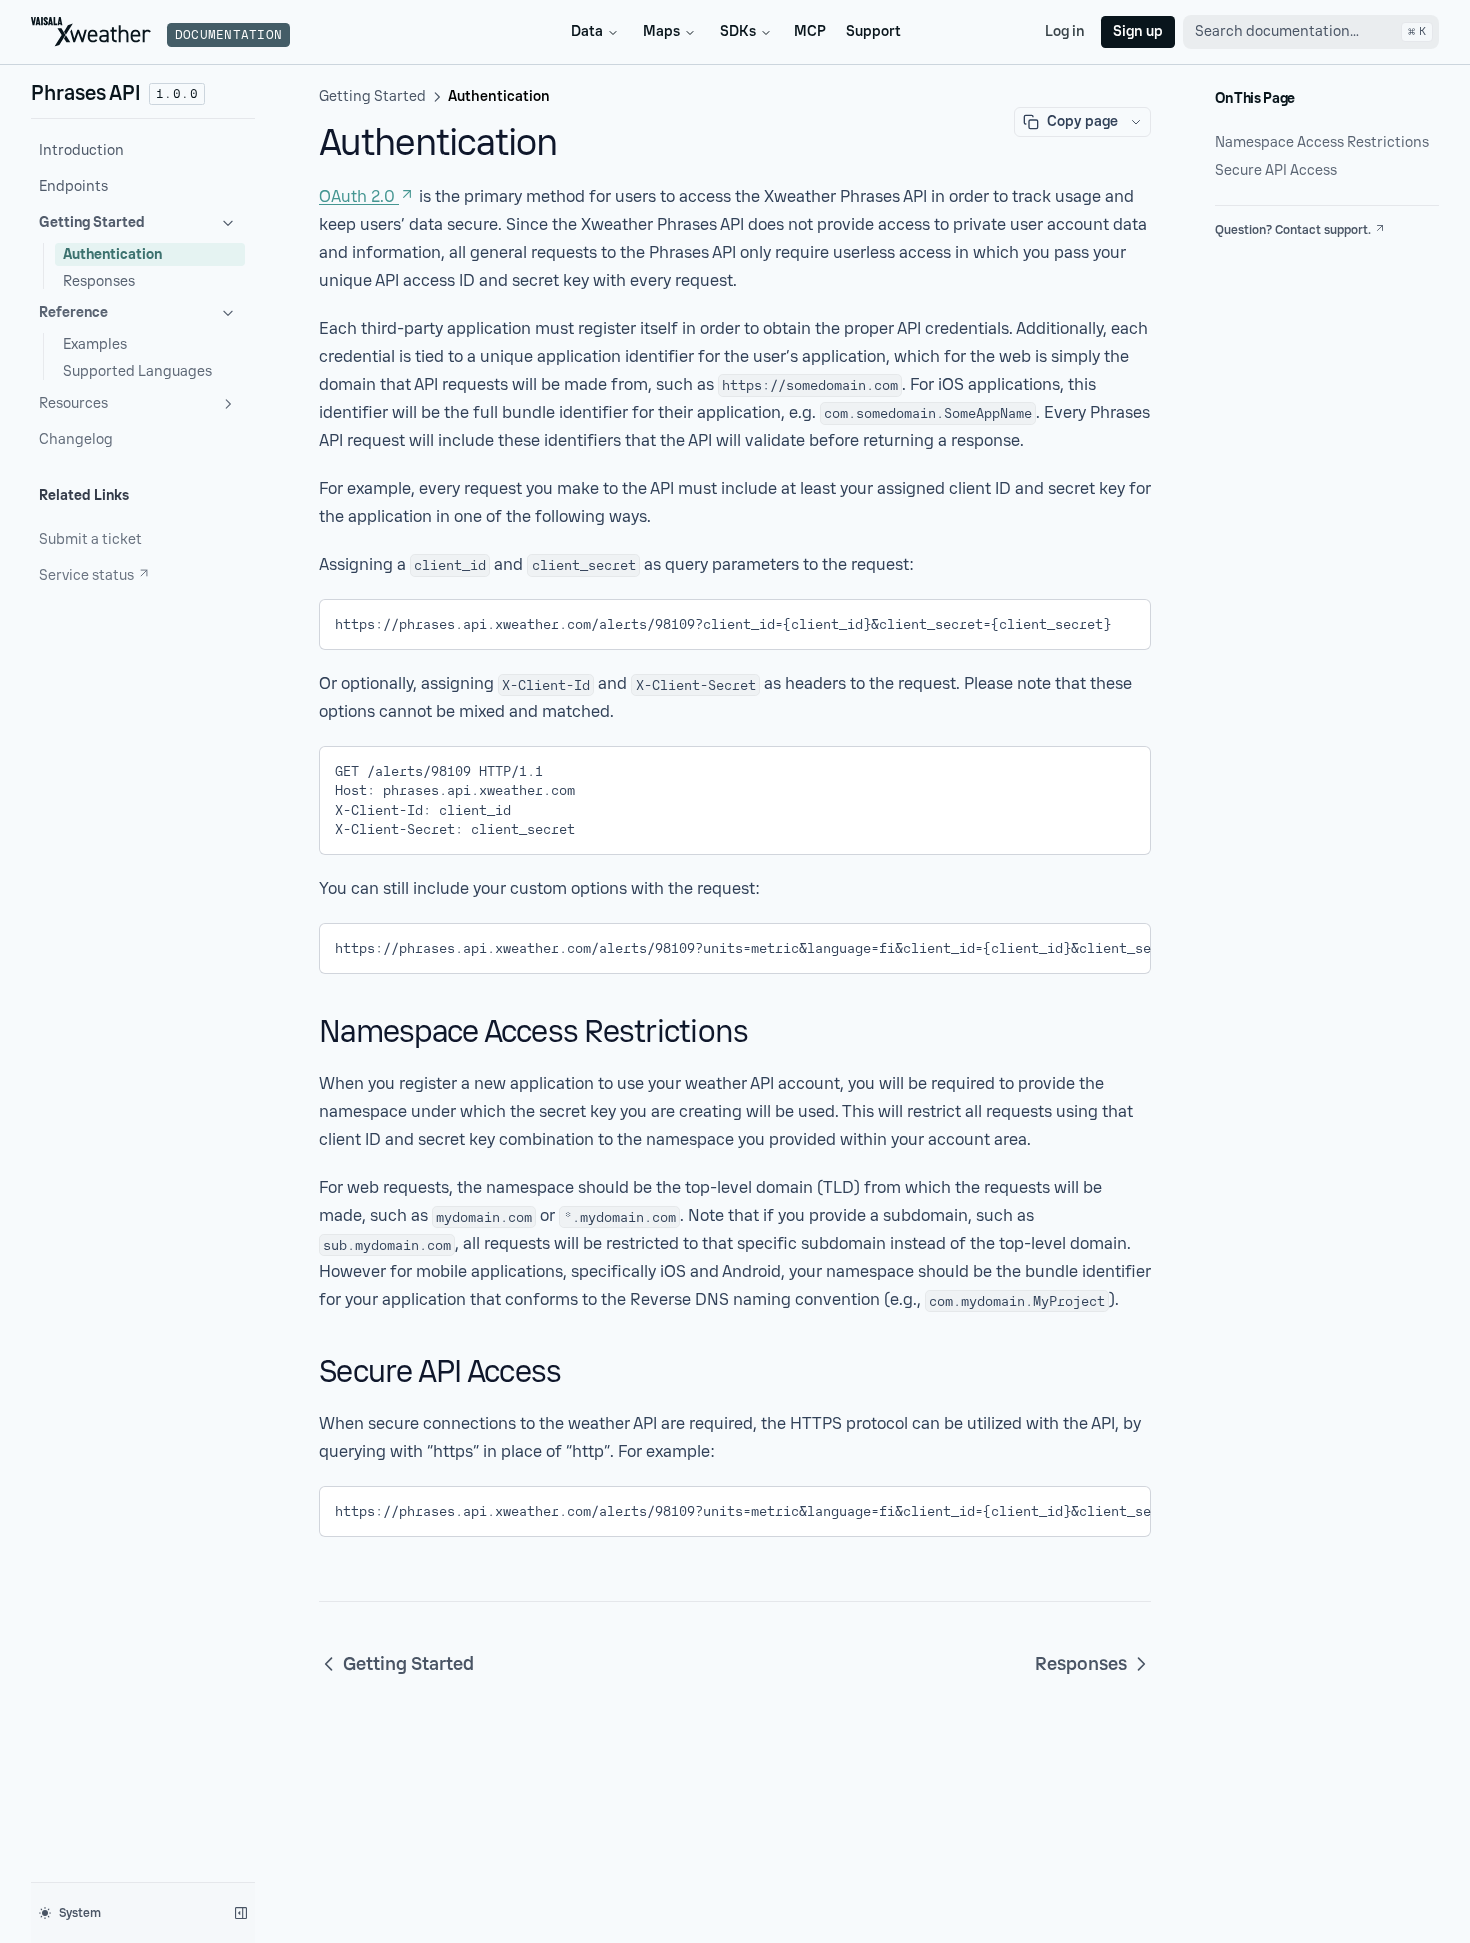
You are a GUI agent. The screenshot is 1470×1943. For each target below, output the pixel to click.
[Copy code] (1121, 621)
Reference (73, 312)
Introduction (81, 150)
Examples (95, 344)
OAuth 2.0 (357, 196)
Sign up (1138, 31)
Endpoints (73, 186)
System (80, 1913)
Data (587, 31)
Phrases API (86, 93)
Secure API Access (1276, 170)
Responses (99, 281)
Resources (73, 403)
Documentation (228, 35)
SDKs (738, 31)
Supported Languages (137, 371)
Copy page (1082, 121)
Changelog (76, 439)
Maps (661, 31)
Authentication (112, 254)
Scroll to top (1249, 254)
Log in (1065, 31)
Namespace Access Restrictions (1322, 142)
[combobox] (1311, 32)
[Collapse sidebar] (241, 1913)
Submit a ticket (90, 539)
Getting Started (92, 222)
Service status (86, 575)
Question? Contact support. (1293, 230)
